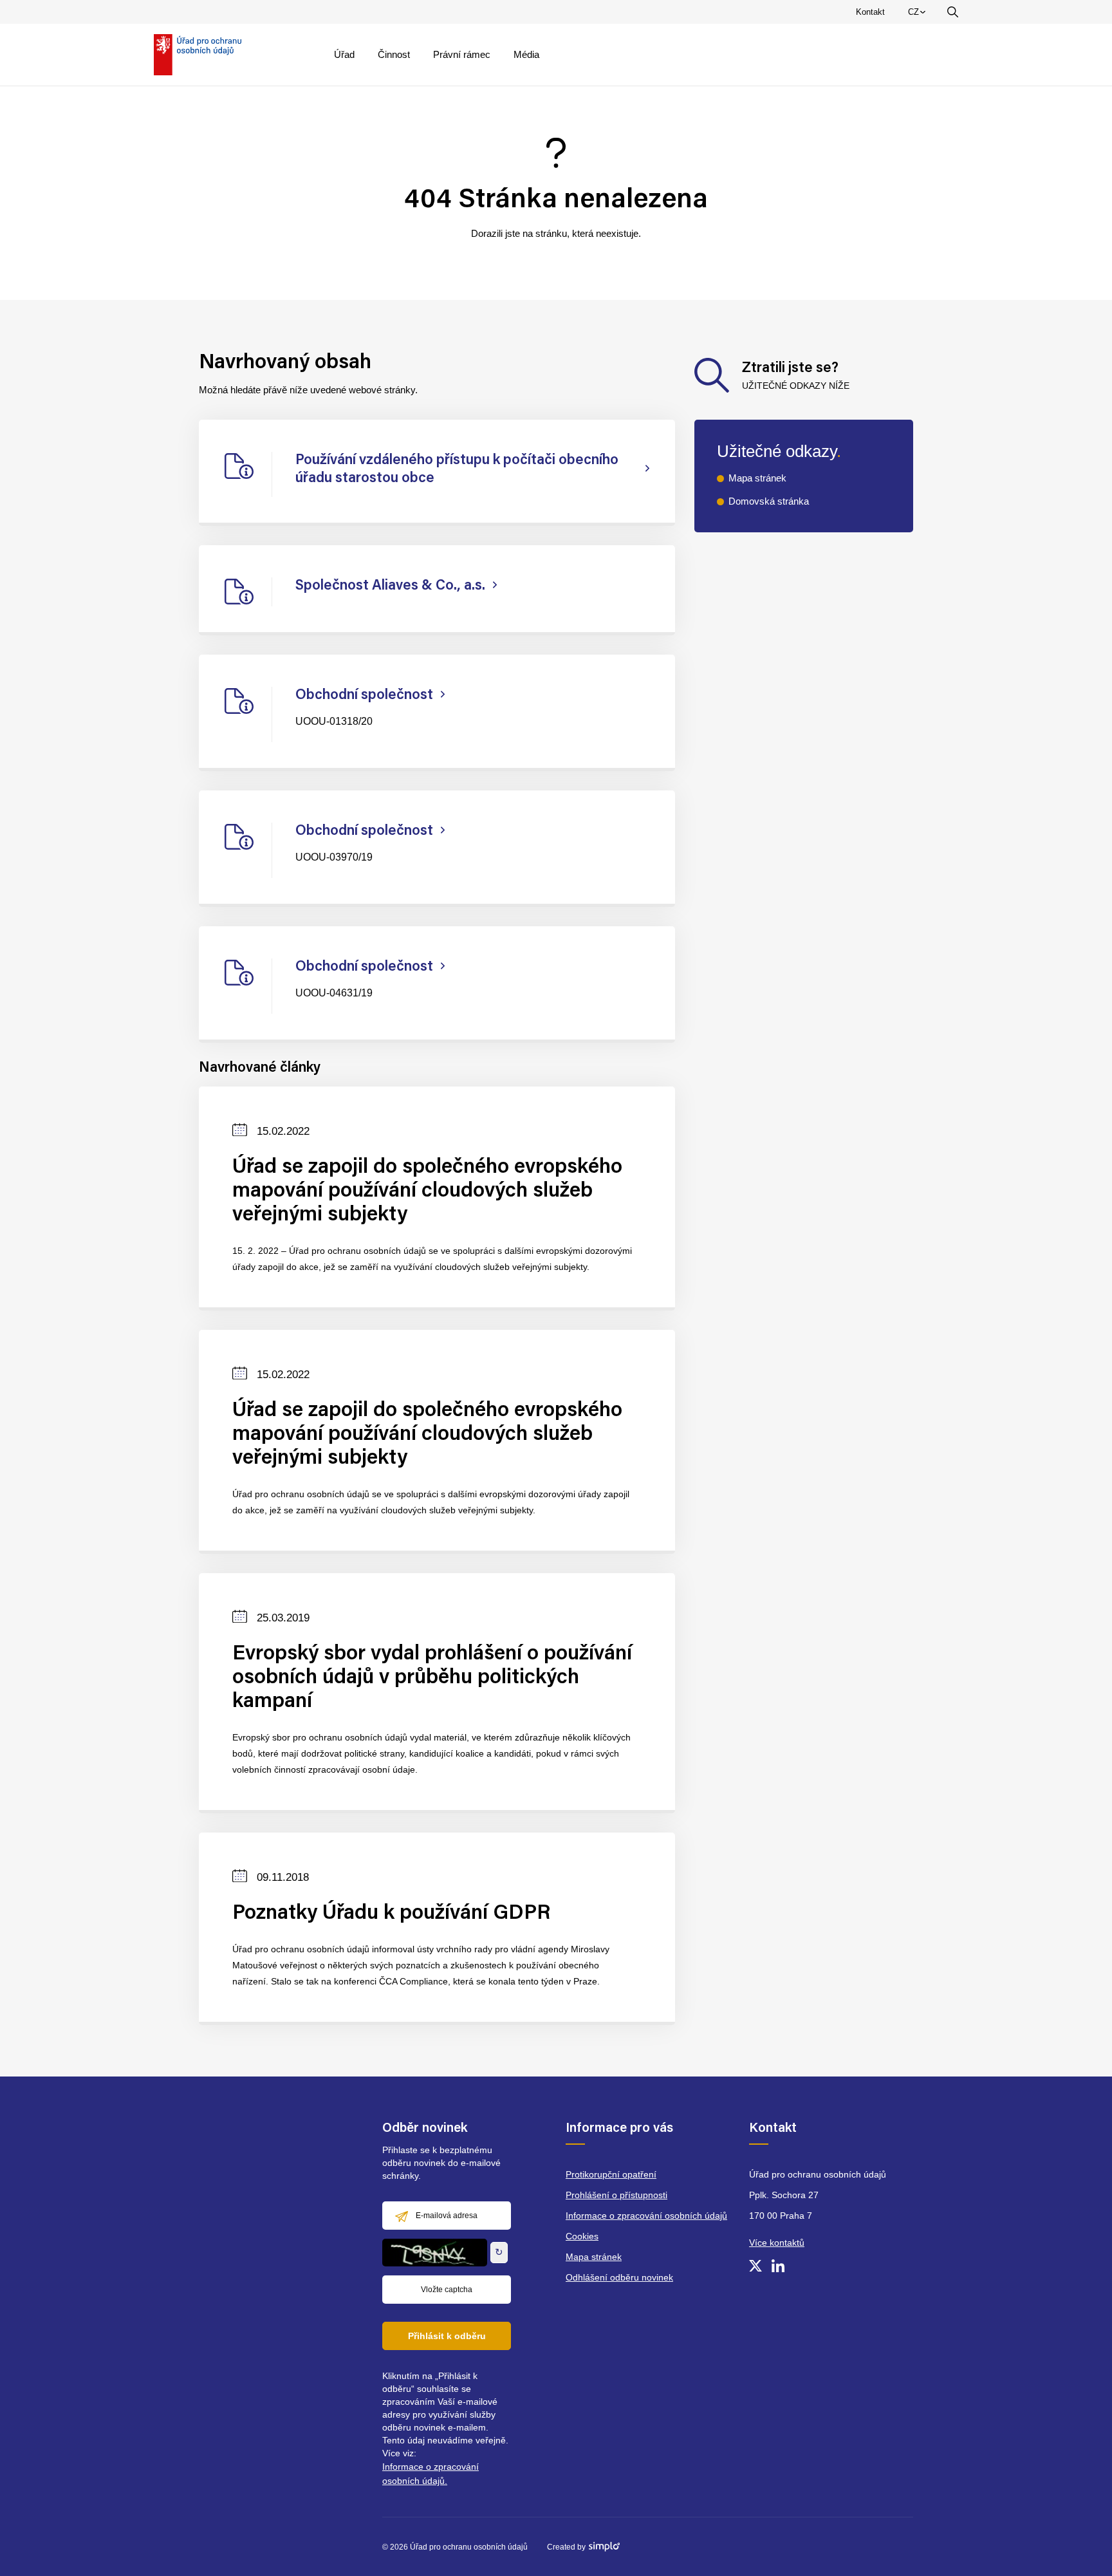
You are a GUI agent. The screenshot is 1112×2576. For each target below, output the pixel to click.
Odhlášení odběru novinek (619, 2277)
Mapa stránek (757, 478)
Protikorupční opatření (611, 2174)
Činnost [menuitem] (394, 54)
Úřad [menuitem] (344, 54)
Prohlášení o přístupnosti (616, 2195)
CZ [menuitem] (919, 15)
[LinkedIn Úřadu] (778, 2266)
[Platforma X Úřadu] (755, 2266)
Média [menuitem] (526, 54)
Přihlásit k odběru (447, 2336)
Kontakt (870, 12)
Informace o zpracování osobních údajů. (431, 2474)
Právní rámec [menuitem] (462, 54)
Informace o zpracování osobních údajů (646, 2216)
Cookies (582, 2236)
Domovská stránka (769, 501)
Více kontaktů (777, 2243)
